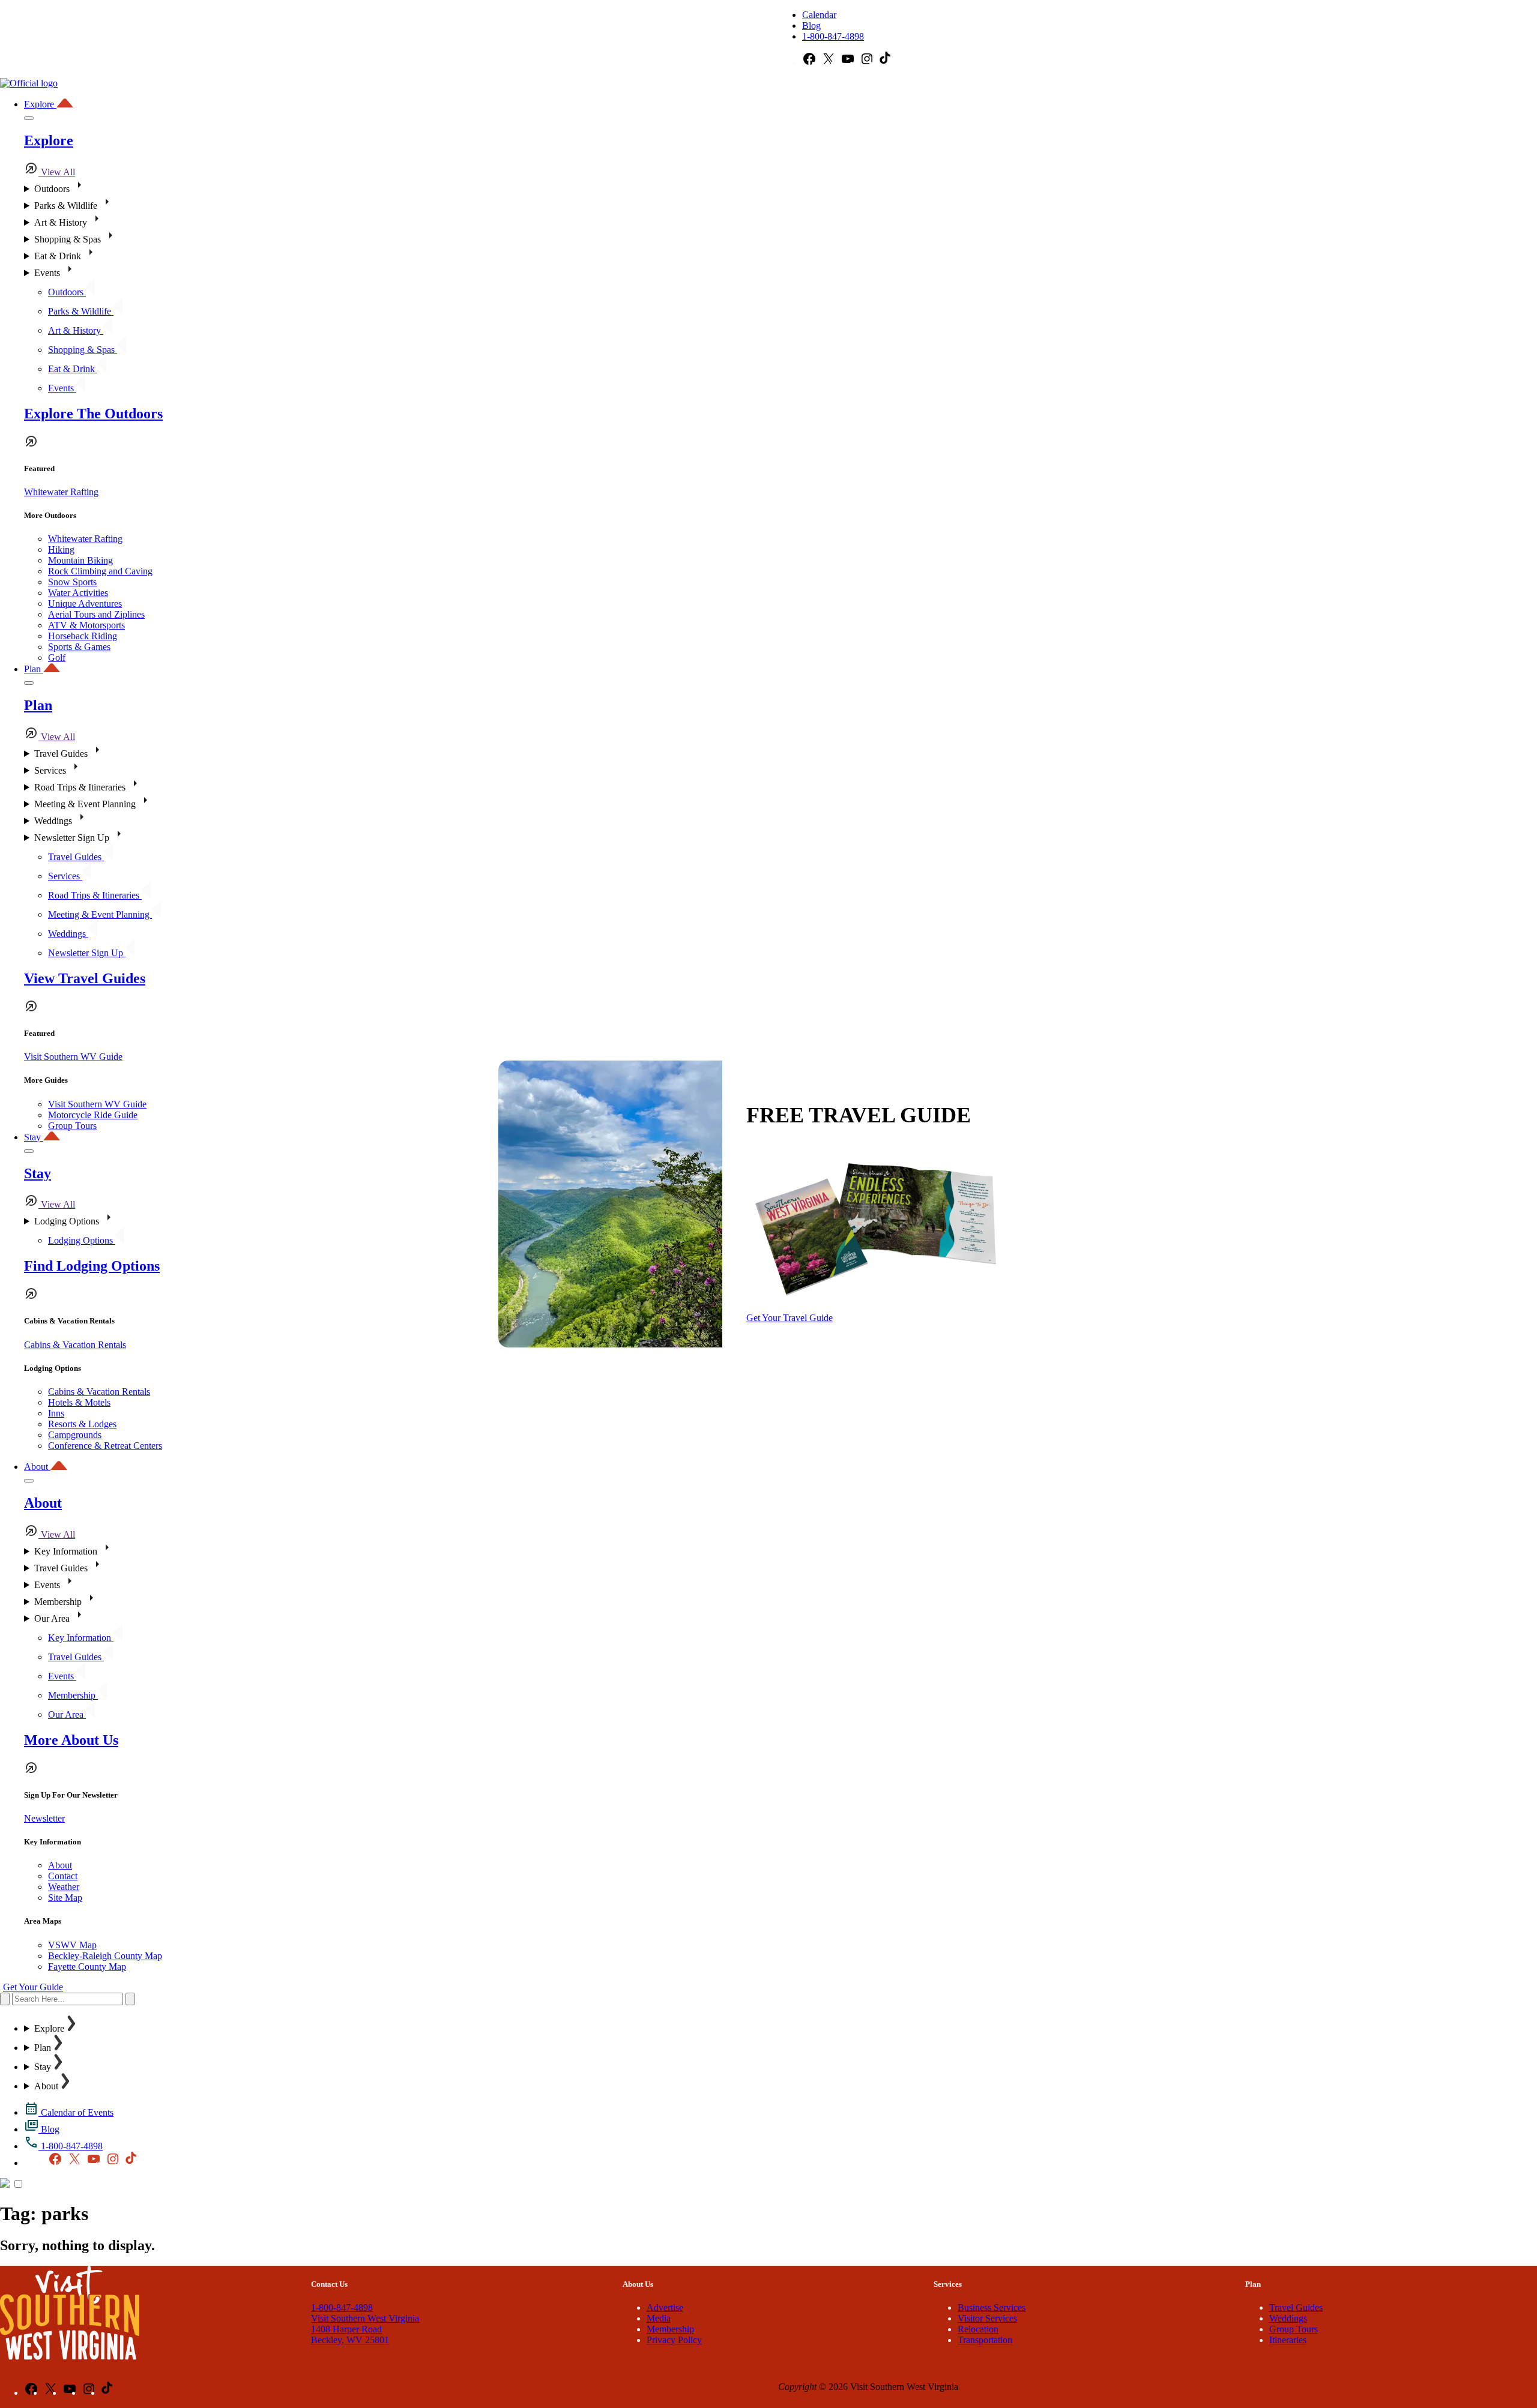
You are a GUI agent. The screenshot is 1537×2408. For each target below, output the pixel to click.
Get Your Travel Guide (790, 1318)
